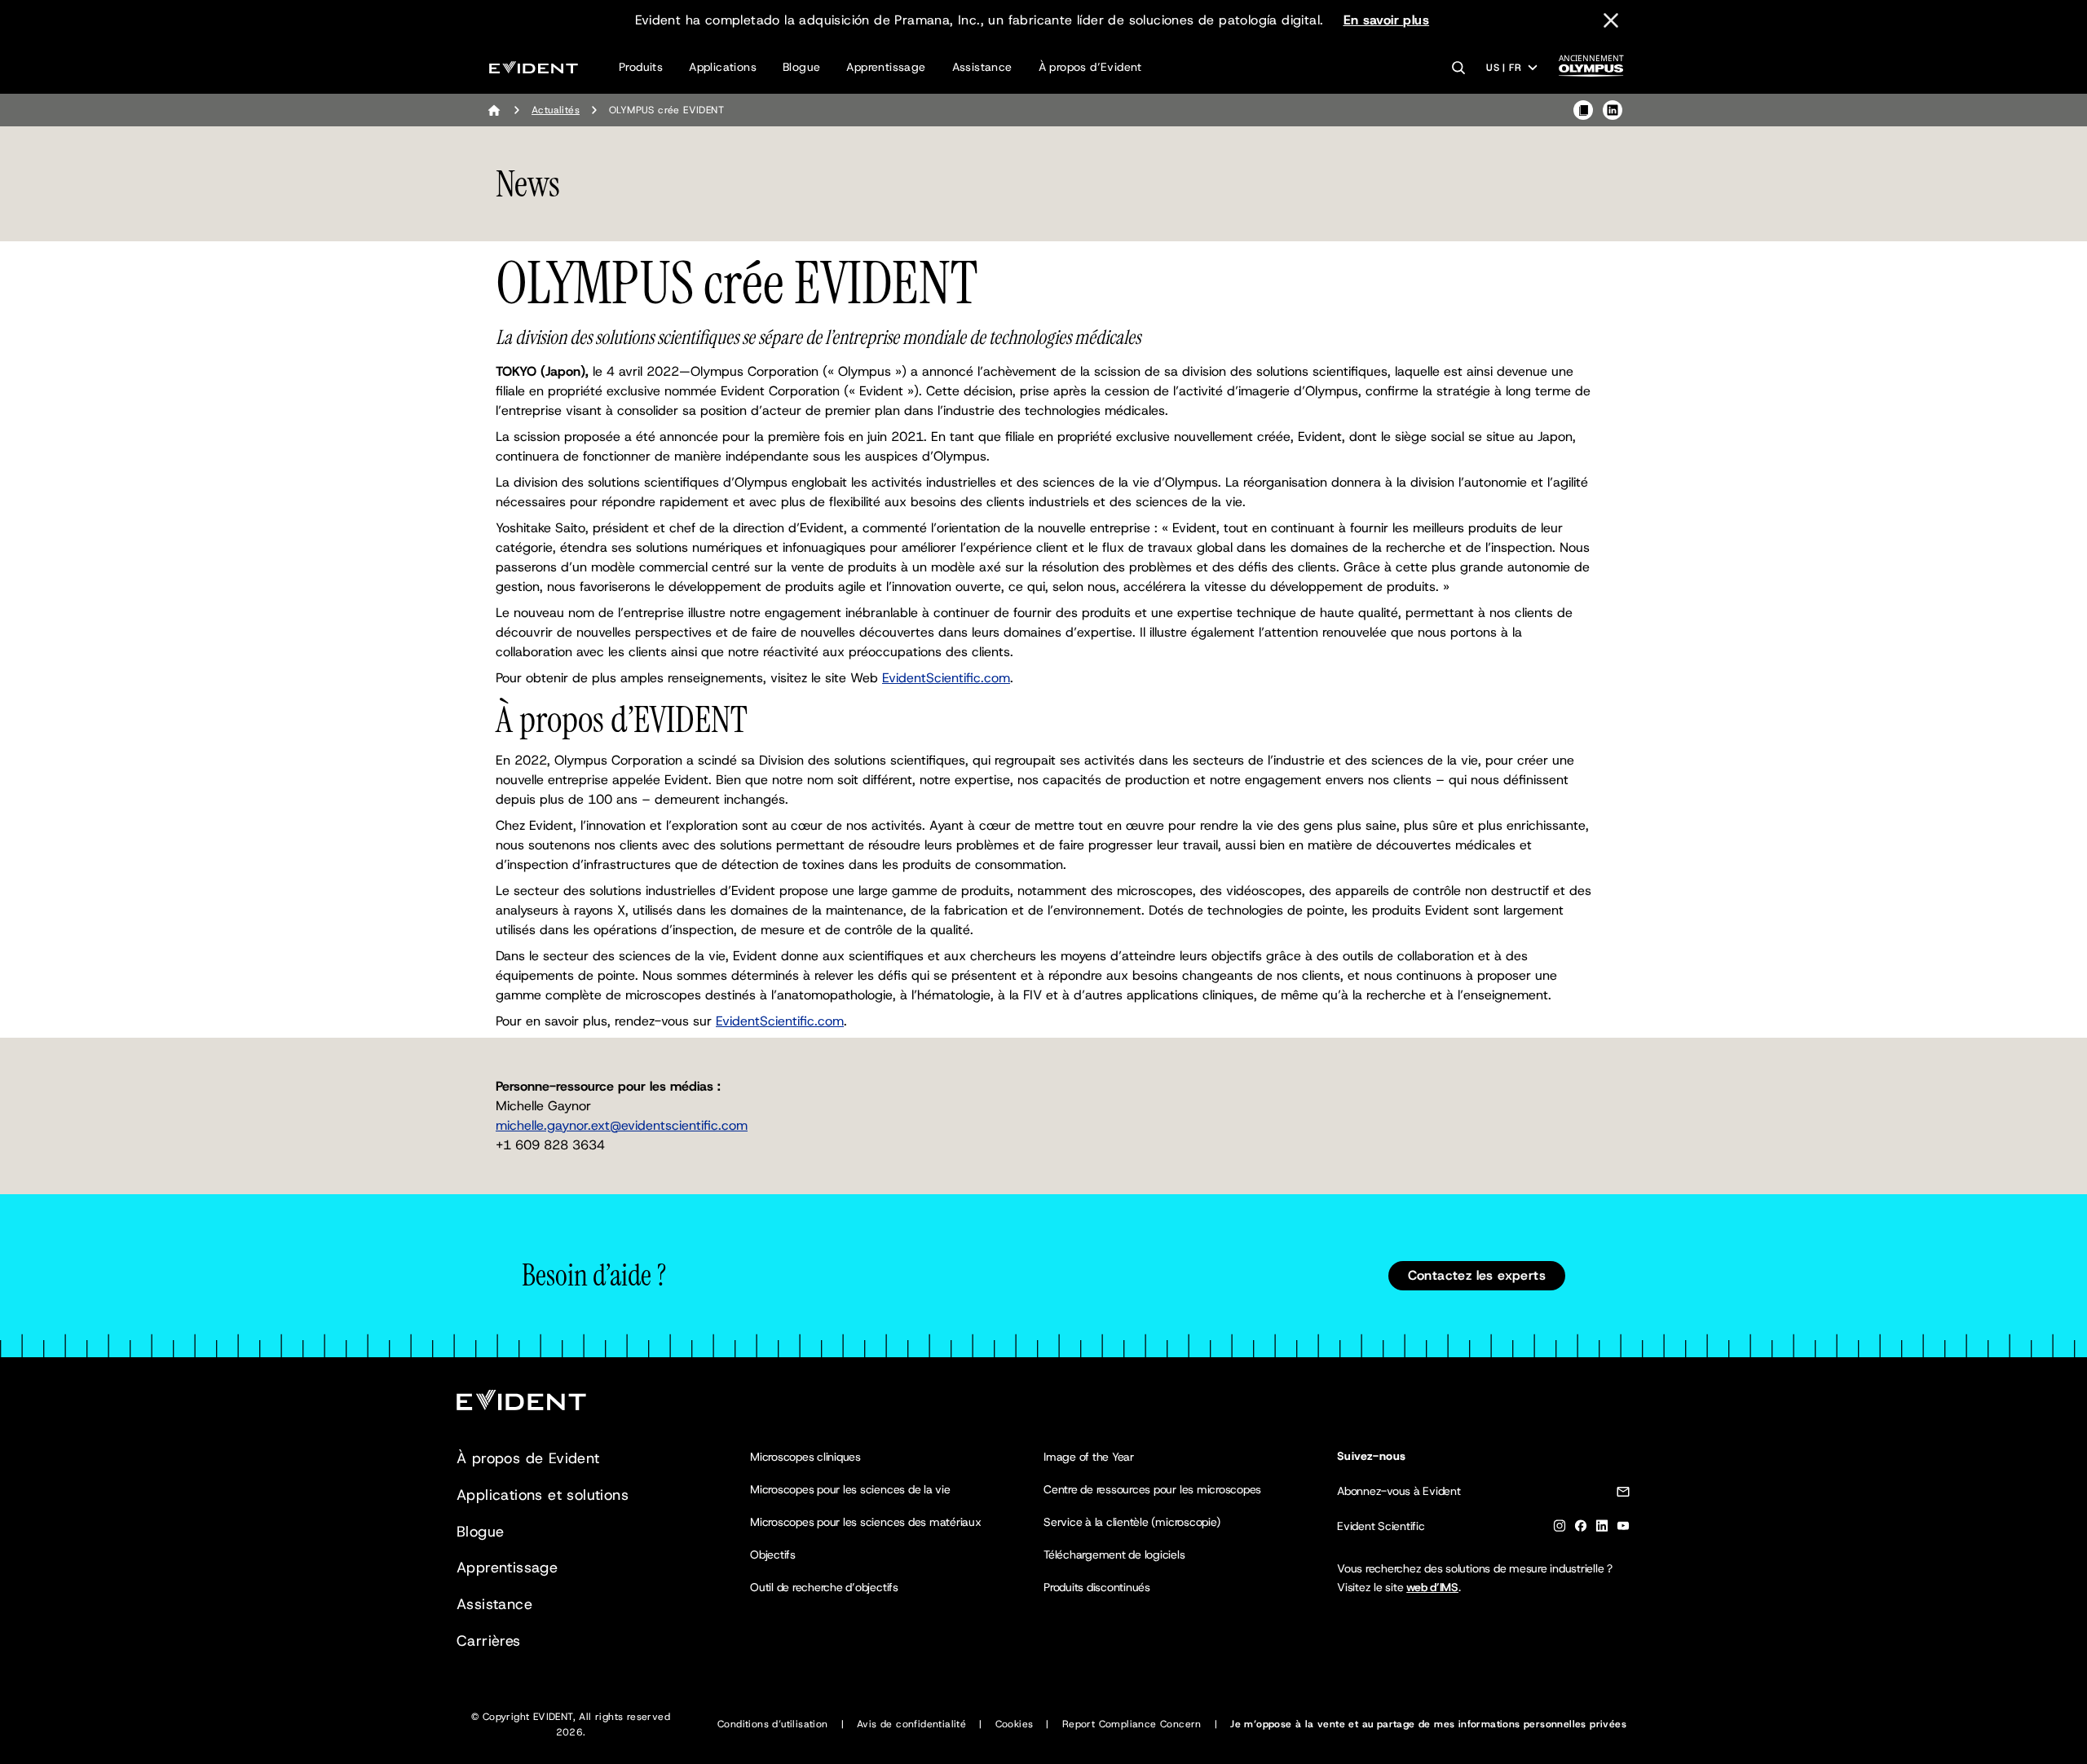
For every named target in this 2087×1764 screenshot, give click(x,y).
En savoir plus (1387, 20)
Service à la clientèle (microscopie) (1132, 1522)
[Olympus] (1591, 71)
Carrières (489, 1641)
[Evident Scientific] (534, 67)
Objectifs (773, 1555)
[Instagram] (1560, 1529)
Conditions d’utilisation (773, 1724)
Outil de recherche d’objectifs (824, 1587)
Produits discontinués (1097, 1587)
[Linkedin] (1602, 1529)
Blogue (801, 67)
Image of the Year (1089, 1457)
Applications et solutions (543, 1495)
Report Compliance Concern (1132, 1724)
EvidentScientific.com (946, 678)
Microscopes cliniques (805, 1457)
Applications (723, 67)
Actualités (556, 110)
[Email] (1623, 1495)
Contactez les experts (1477, 1275)
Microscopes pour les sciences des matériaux (866, 1522)
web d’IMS (1432, 1587)
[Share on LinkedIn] (1613, 110)
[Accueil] (494, 110)
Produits (641, 67)
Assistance (982, 67)
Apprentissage (886, 67)
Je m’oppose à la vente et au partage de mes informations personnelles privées (1428, 1724)
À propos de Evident (528, 1458)
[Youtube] (1623, 1529)
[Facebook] (1581, 1529)
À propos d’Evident (1090, 67)
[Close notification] (1611, 20)
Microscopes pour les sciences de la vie (850, 1489)
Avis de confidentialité (911, 1724)
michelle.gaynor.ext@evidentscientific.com (622, 1125)
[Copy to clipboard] (1583, 110)
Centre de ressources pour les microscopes (1152, 1489)
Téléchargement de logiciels (1114, 1555)
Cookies (1015, 1724)
